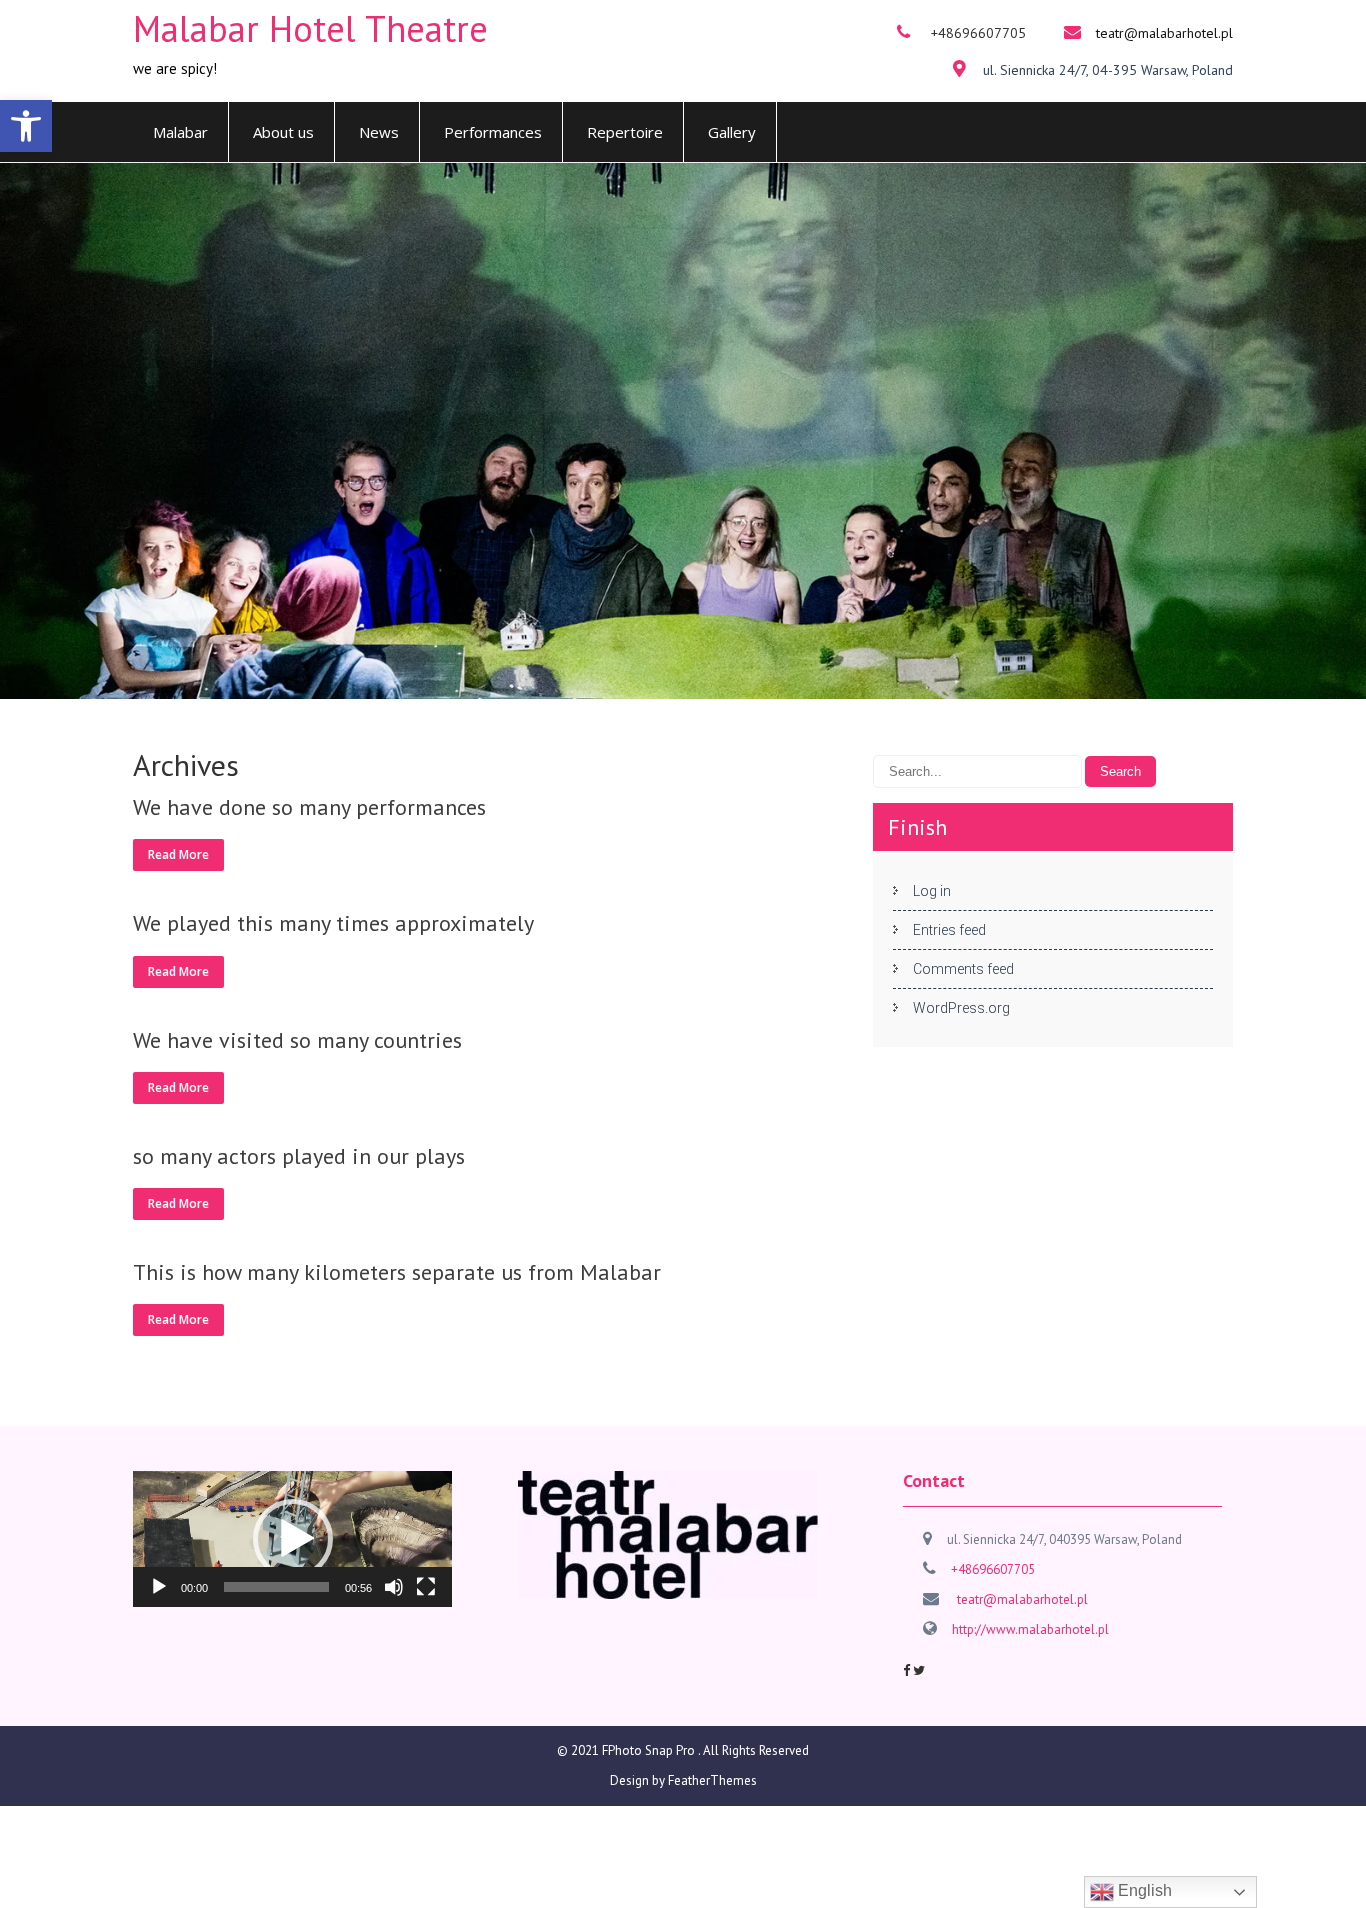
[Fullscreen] (426, 1587)
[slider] (276, 1587)
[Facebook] (906, 1670)
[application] (292, 1539)
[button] (26, 126)
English (1143, 1890)
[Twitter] (919, 1670)
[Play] (159, 1587)
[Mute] (394, 1587)
